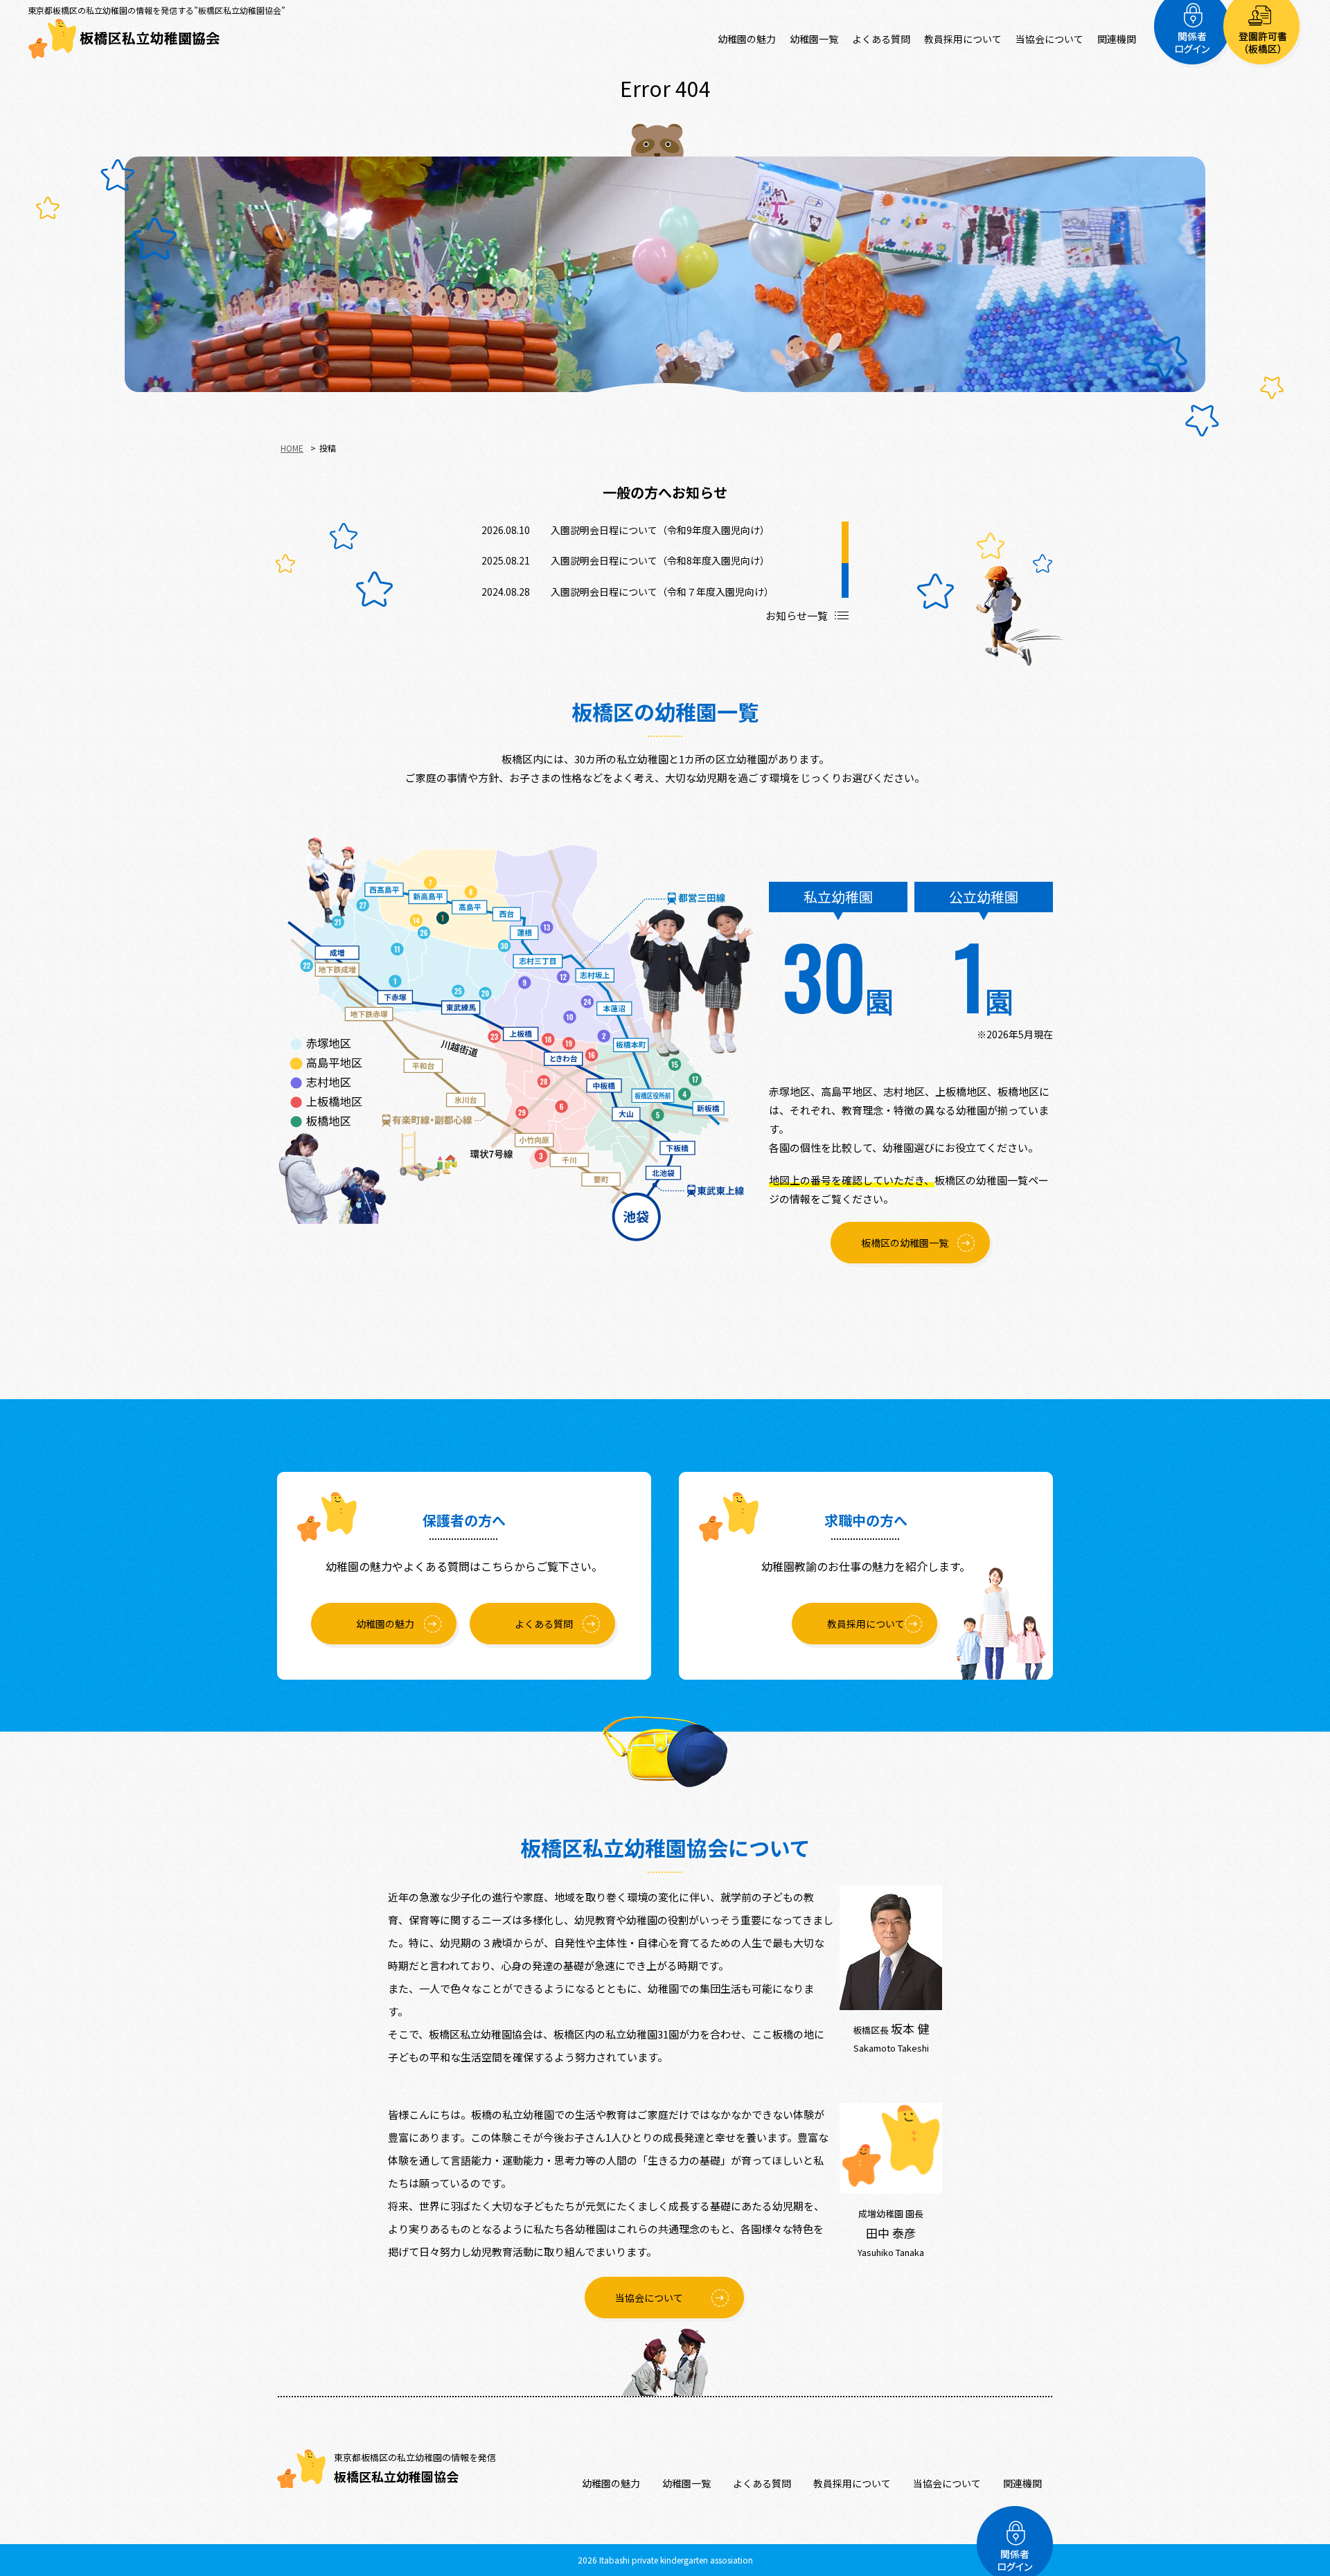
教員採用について (963, 39)
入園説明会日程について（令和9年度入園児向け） (660, 530)
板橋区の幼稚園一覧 (905, 1243)
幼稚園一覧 (814, 39)
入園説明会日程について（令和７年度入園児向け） (662, 592)
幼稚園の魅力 (747, 39)
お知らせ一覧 (797, 615)
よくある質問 (881, 39)
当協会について (1049, 39)
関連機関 (1117, 39)
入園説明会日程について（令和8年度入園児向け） (660, 560)
